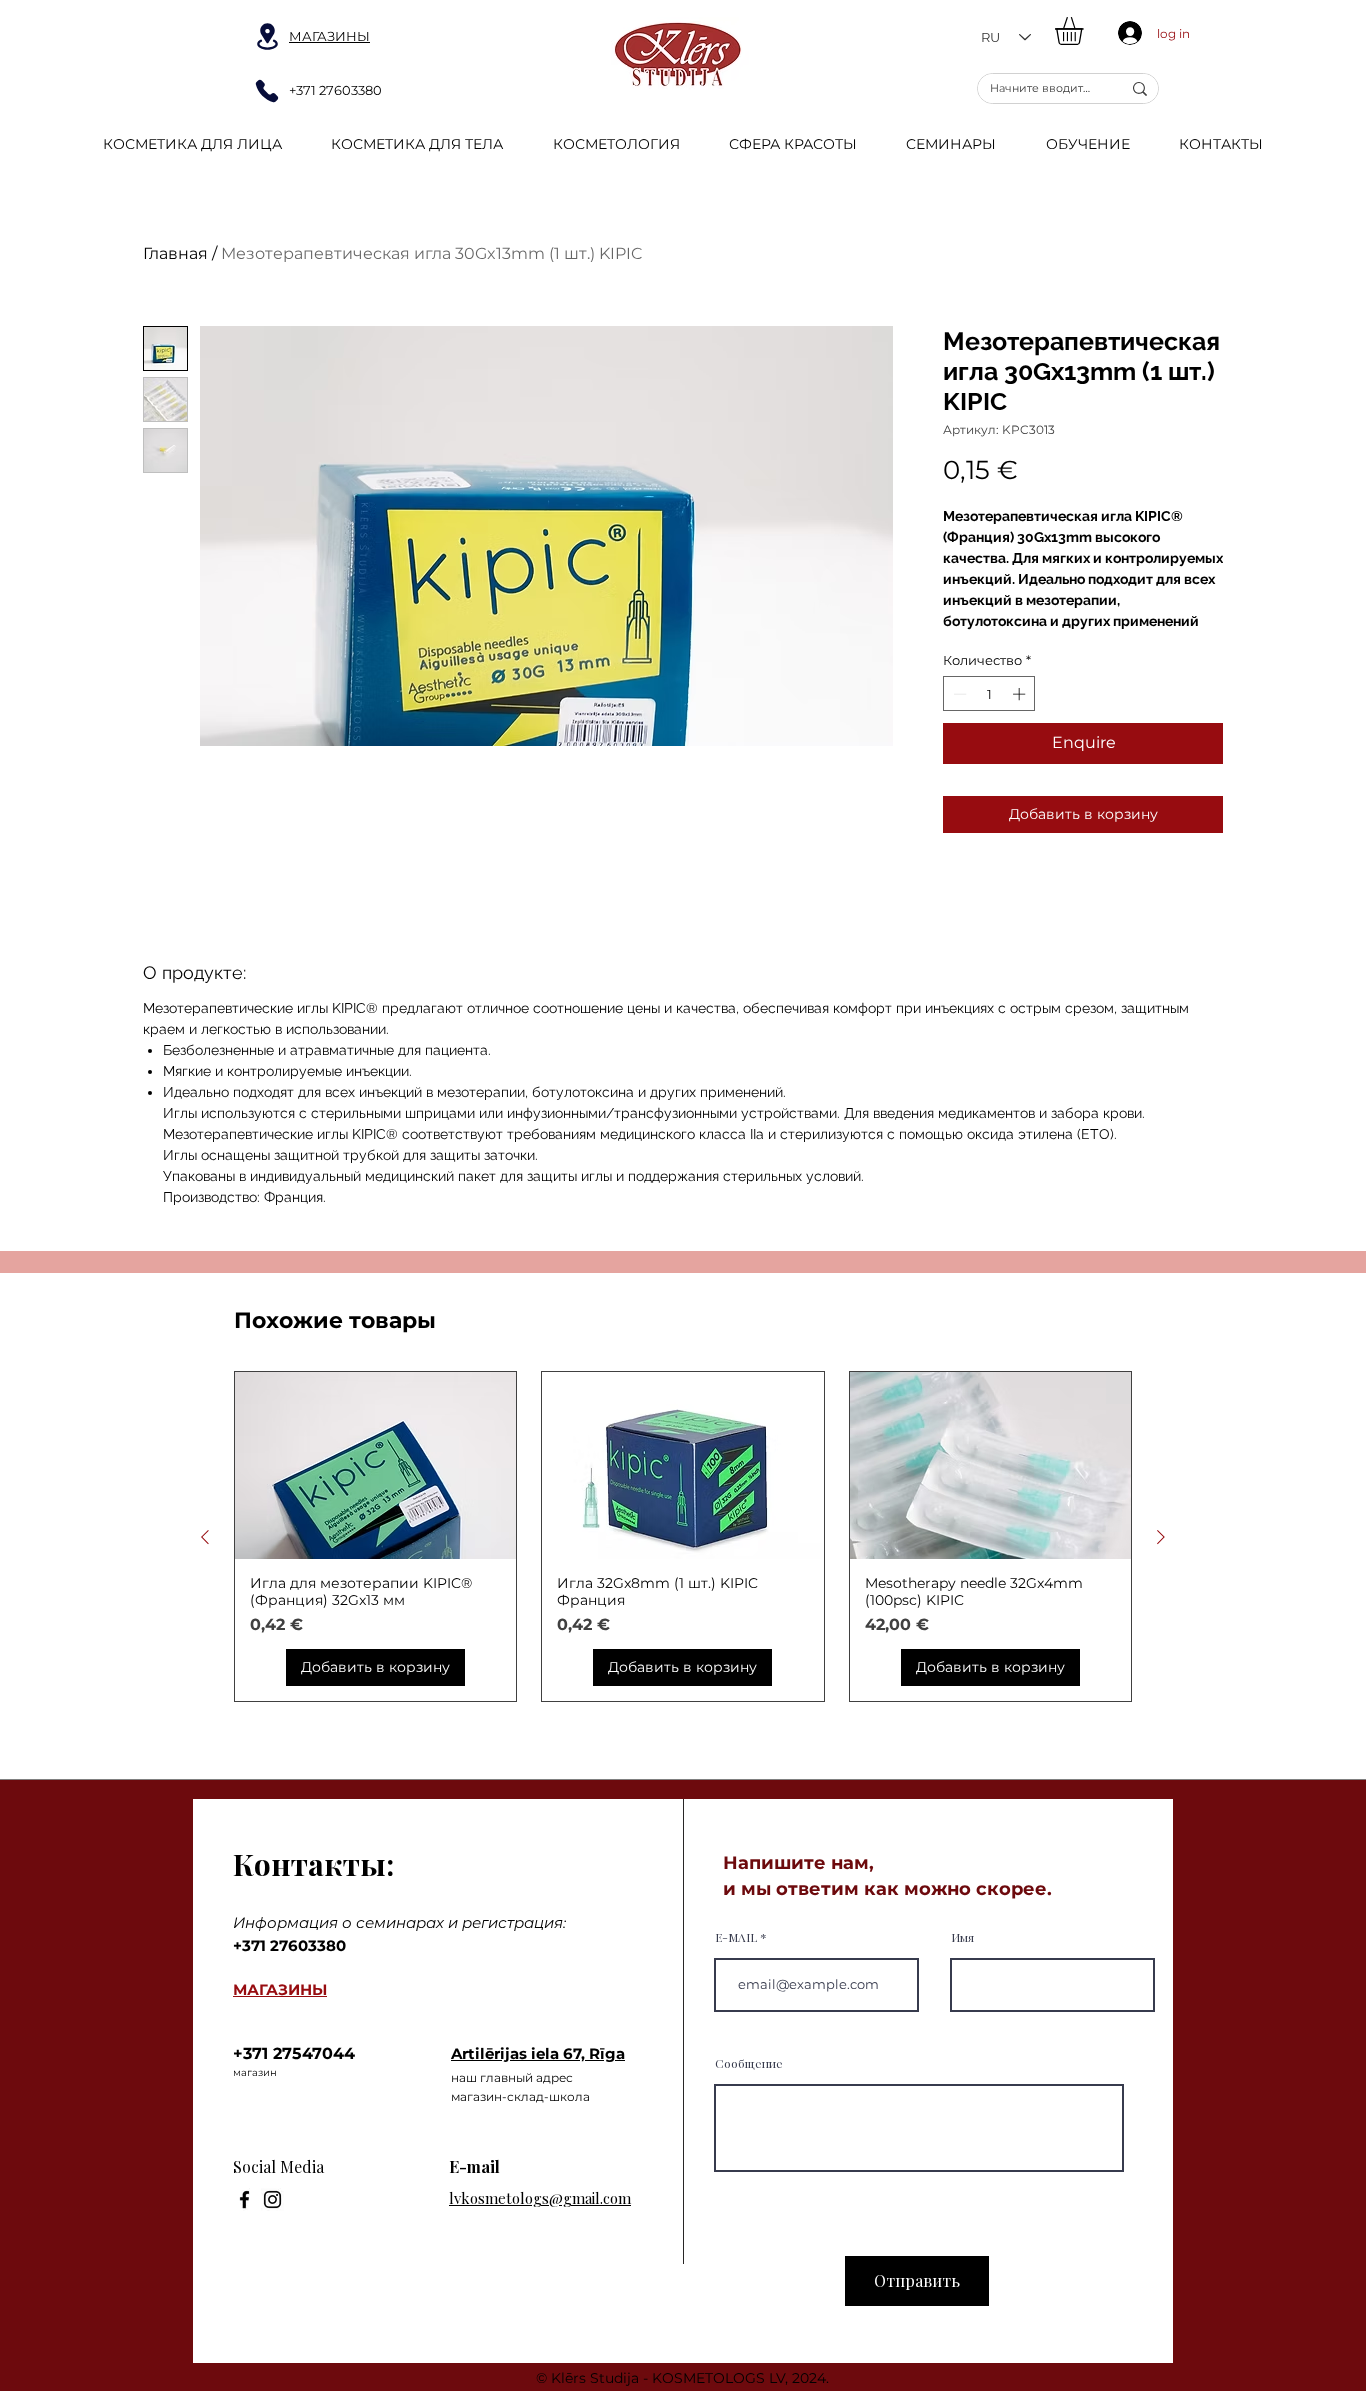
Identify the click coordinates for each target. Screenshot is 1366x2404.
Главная (175, 253)
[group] (683, 1537)
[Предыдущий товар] (205, 1537)
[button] (1085, 31)
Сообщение (749, 2063)
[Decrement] (958, 694)
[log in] (1126, 33)
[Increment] (1021, 694)
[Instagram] (272, 2199)
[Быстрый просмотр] (375, 1466)
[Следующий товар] (1161, 1537)
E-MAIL (736, 1937)
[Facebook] (244, 2199)
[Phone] (267, 91)
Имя (962, 1937)
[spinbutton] (989, 694)
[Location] (267, 36)
